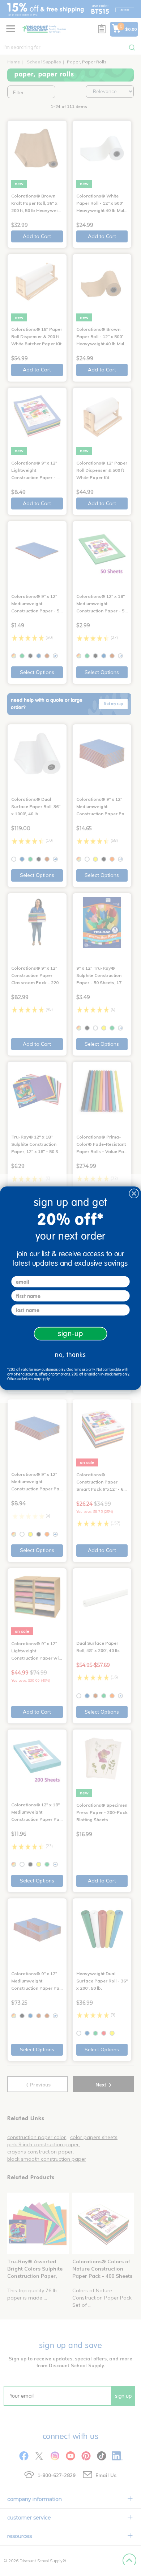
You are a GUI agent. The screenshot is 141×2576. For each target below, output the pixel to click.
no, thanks (70, 1355)
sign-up (71, 1333)
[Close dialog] (134, 1193)
